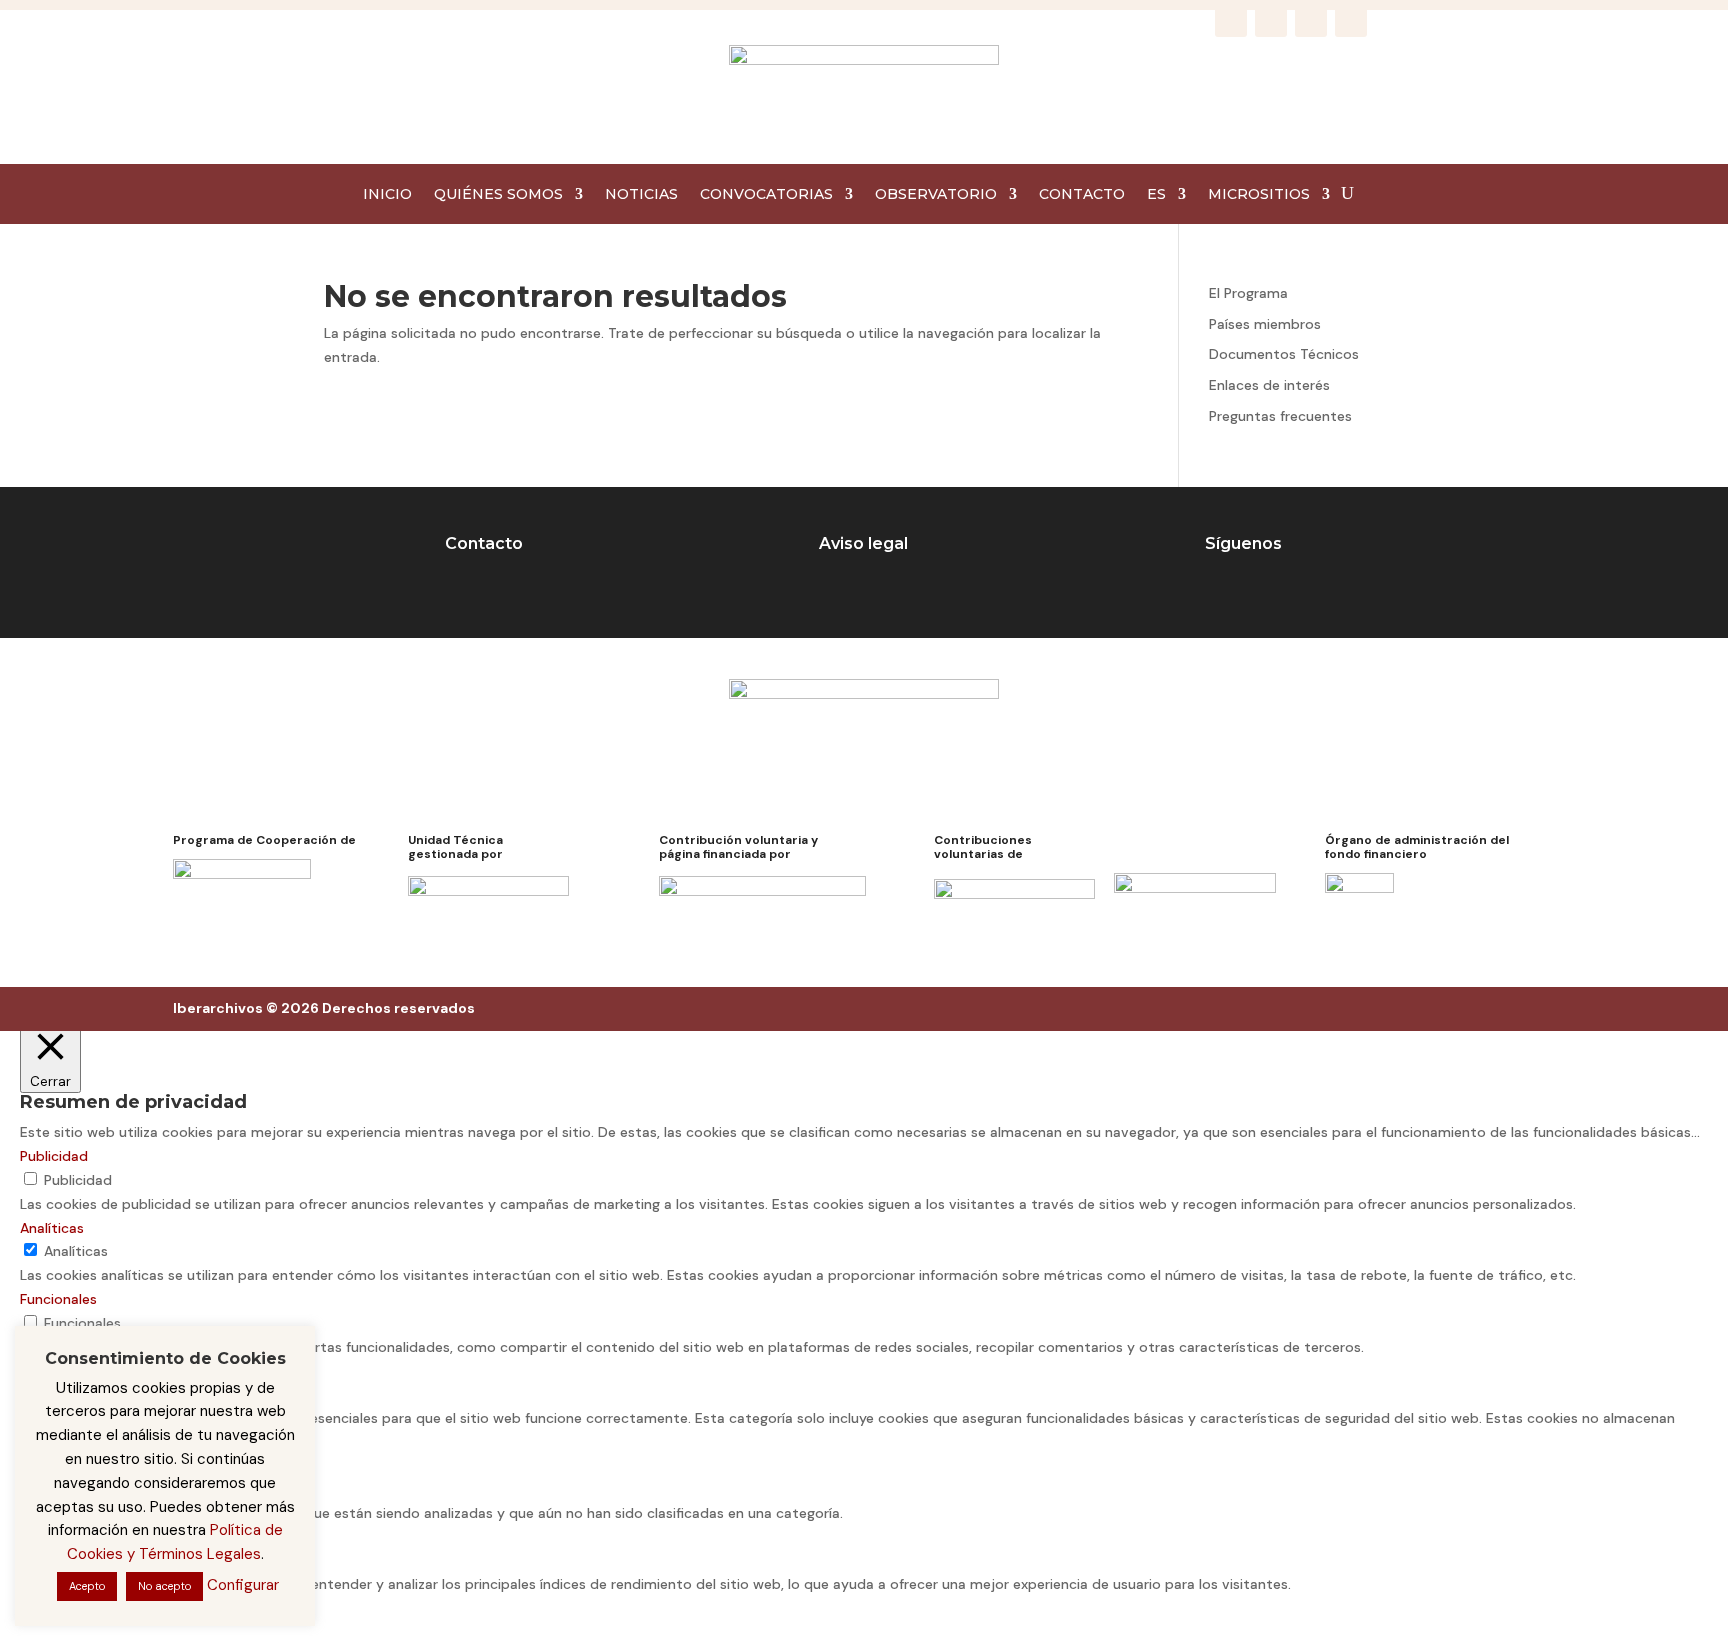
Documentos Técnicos (1284, 354)
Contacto (484, 543)
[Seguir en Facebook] (1231, 21)
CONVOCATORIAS (766, 195)
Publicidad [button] (54, 1156)
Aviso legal (863, 543)
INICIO (387, 195)
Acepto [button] (87, 1586)
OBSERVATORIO (936, 195)
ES (1156, 195)
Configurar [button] (243, 1585)
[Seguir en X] (1311, 21)
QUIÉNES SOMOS (498, 195)
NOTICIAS (641, 195)
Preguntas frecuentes (1280, 416)
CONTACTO (1082, 195)
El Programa (1248, 293)
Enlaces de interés (1269, 385)
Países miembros (1265, 324)
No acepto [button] (164, 1586)
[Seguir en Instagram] (1271, 21)
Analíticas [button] (52, 1228)
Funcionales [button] (58, 1299)
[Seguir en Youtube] (1351, 21)
